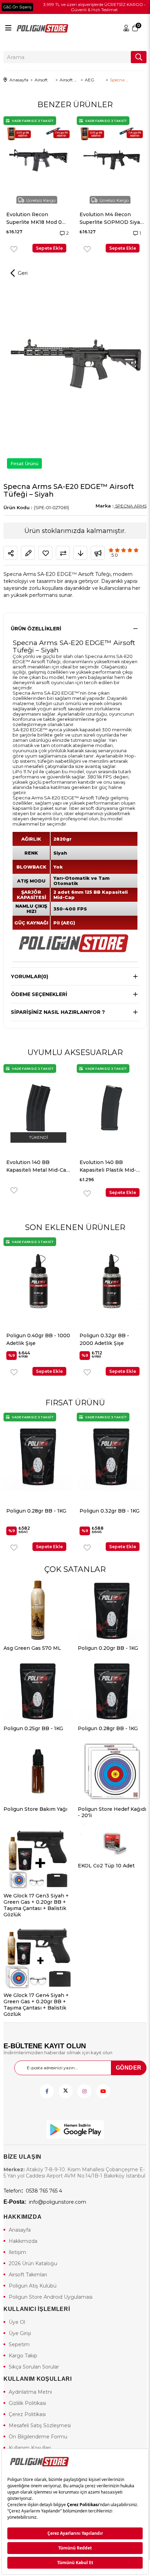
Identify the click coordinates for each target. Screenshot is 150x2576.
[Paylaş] (10, 553)
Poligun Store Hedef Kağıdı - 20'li (112, 1812)
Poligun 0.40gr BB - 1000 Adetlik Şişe (111, 1515)
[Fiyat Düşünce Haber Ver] (80, 553)
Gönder (129, 2068)
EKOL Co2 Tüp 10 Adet (106, 1866)
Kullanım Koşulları (30, 2448)
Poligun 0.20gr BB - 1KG (108, 1648)
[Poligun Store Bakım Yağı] (38, 1771)
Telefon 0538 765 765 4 (33, 2191)
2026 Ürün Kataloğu (33, 2263)
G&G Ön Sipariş (17, 7)
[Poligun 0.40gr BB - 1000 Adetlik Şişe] (112, 1456)
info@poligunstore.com (45, 2202)
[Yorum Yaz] (28, 553)
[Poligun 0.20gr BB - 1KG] (112, 1610)
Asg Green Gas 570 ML (32, 1648)
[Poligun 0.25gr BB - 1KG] (38, 1691)
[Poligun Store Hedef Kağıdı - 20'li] (112, 1771)
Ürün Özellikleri (36, 629)
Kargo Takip (23, 2356)
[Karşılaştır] (63, 553)
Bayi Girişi (127, 28)
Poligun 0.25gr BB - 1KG (33, 1728)
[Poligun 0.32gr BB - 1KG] (38, 1456)
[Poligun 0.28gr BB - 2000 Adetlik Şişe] (112, 1281)
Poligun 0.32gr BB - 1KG (36, 1511)
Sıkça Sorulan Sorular (34, 2367)
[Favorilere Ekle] (45, 553)
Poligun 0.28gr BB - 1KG (108, 1728)
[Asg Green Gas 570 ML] (38, 1610)
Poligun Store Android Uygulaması (51, 2297)
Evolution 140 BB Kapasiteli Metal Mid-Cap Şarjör (106, 1167)
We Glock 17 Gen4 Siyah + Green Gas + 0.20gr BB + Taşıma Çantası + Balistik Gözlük (36, 2005)
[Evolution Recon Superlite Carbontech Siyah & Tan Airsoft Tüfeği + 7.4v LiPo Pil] (102, 160)
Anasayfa (20, 2230)
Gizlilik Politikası (27, 2403)
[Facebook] (47, 2091)
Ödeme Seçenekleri (39, 994)
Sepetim (19, 2344)
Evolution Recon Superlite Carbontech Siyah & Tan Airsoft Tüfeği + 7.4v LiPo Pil (97, 219)
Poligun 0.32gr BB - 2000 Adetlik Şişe (31, 1339)
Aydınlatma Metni (30, 2392)
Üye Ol (17, 2322)
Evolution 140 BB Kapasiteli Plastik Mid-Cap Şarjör (29, 1167)
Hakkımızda (23, 2241)
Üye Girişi (20, 2333)
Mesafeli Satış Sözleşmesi (40, 2425)
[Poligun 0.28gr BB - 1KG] (112, 1691)
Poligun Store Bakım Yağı (35, 1809)
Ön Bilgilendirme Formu (38, 2437)
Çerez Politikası (27, 2414)
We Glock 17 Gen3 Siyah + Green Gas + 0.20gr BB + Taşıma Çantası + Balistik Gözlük (36, 1905)
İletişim (17, 2252)
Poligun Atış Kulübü (33, 2286)
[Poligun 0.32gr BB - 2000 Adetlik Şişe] (38, 1281)
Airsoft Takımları (28, 2275)
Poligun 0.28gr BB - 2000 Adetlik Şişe (104, 1339)
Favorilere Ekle (4, 249)
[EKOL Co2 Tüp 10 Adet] (112, 1843)
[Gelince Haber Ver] (98, 553)
